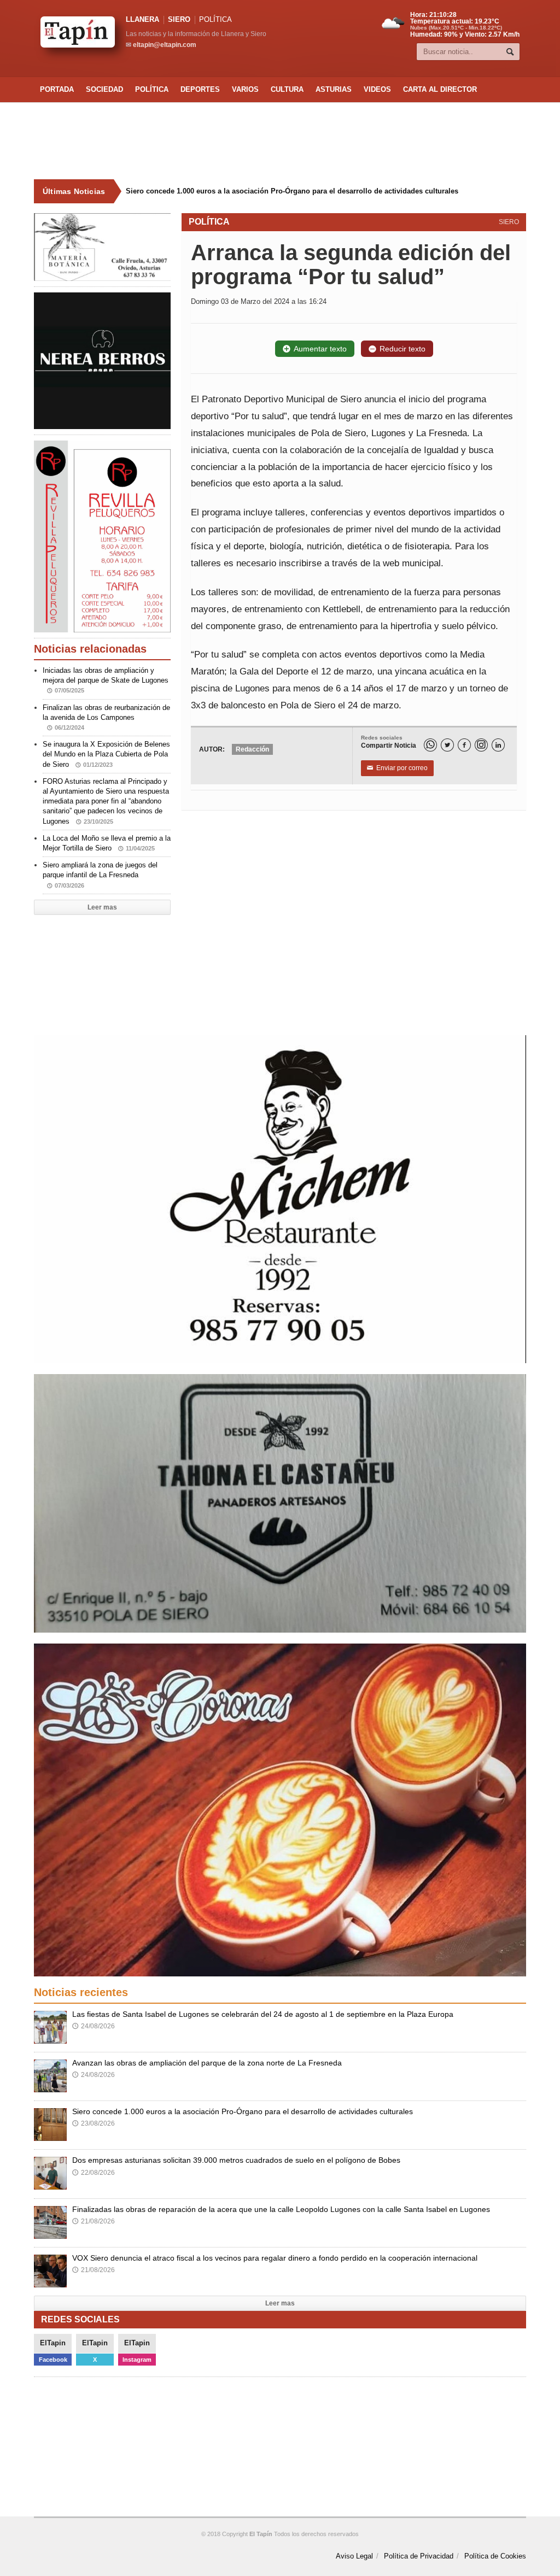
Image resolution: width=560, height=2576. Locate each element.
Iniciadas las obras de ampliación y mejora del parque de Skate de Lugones (106, 680)
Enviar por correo (397, 768)
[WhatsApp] (430, 745)
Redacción (252, 749)
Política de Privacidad (419, 2556)
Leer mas (102, 907)
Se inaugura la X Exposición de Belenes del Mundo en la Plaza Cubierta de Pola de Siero (106, 754)
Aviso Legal (354, 2556)
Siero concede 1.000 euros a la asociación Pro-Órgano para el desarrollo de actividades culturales (243, 2111)
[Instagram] (481, 745)
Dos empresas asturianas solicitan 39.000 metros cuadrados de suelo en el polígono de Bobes (286, 191)
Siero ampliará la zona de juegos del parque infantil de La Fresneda (100, 875)
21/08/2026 (94, 2221)
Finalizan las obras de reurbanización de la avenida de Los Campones (106, 717)
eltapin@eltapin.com (165, 45)
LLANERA (142, 19)
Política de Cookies (495, 2556)
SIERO (179, 19)
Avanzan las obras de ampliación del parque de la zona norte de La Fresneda (207, 2063)
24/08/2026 (94, 2026)
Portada (57, 89)
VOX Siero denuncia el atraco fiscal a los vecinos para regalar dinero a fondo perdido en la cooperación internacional (275, 2258)
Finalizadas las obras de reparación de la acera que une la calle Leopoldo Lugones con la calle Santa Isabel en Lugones (281, 2209)
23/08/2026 (94, 2123)
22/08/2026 (94, 2173)
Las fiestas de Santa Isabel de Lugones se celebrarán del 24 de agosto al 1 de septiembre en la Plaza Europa (263, 2014)
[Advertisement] (280, 141)
